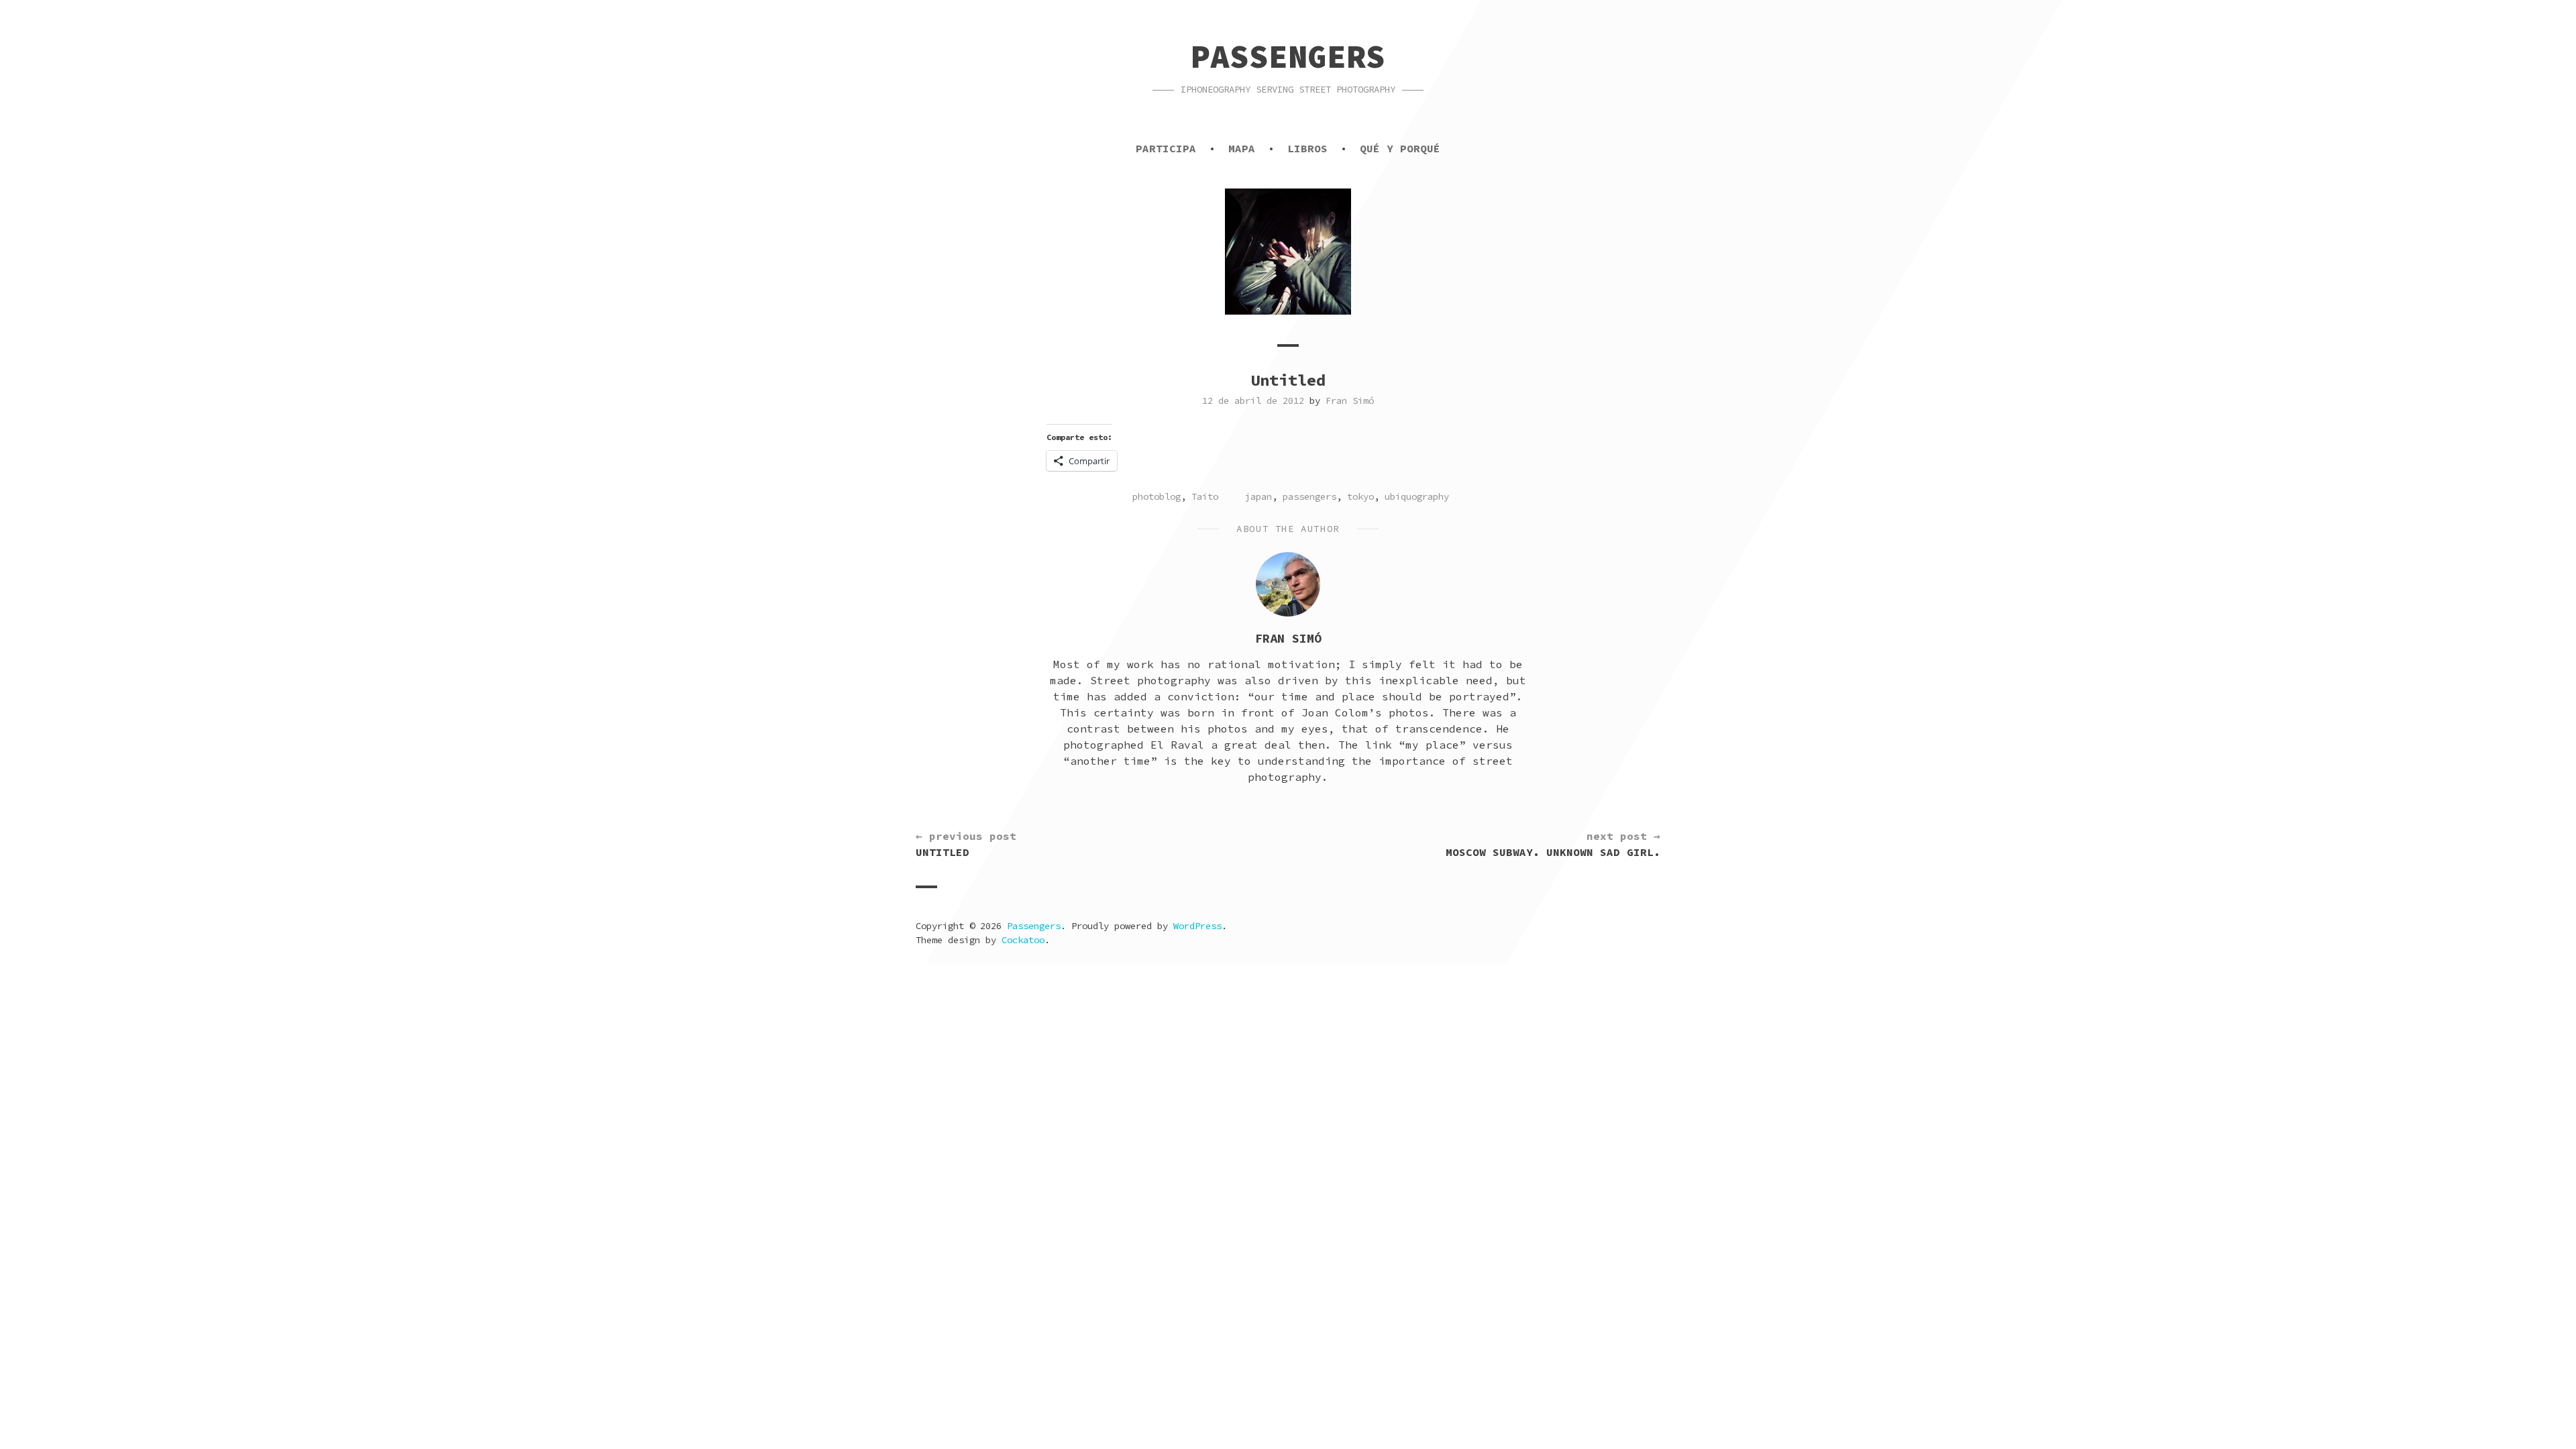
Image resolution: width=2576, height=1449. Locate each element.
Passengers (1288, 56)
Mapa (1242, 148)
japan (1258, 496)
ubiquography (1417, 496)
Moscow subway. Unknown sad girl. (1553, 844)
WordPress (1197, 926)
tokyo (1360, 496)
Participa (1166, 148)
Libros (1307, 148)
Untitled (966, 844)
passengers (1309, 496)
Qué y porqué (1400, 148)
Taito (1205, 496)
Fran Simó (1350, 400)
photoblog (1157, 496)
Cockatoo (1023, 940)
